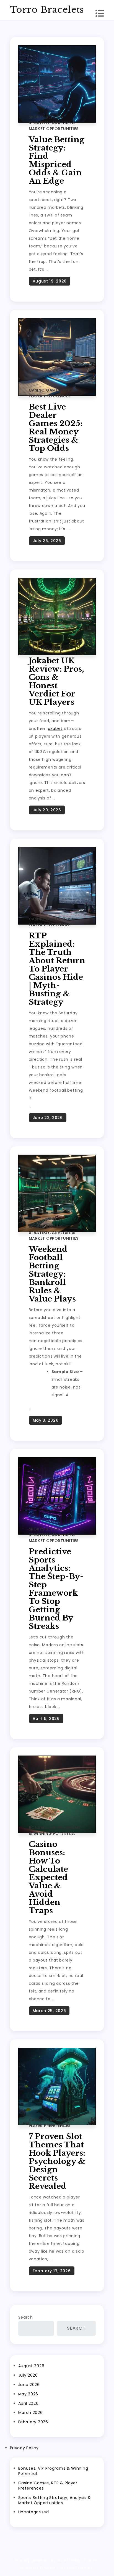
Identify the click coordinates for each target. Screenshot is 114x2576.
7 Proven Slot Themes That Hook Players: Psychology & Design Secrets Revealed (57, 2161)
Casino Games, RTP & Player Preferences (52, 393)
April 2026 (28, 2403)
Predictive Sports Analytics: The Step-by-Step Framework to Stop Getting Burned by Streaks (56, 1589)
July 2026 (28, 2375)
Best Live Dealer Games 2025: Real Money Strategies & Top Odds (56, 428)
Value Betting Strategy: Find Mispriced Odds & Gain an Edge (57, 160)
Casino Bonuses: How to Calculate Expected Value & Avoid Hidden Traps (48, 1877)
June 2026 (29, 2385)
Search (26, 2317)
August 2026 (31, 2366)
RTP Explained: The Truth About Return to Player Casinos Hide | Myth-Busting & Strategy (57, 969)
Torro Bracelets (47, 10)
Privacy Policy (24, 2448)
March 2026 (31, 2413)
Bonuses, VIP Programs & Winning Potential (55, 1831)
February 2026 (33, 2422)
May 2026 (28, 2394)
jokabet (55, 729)
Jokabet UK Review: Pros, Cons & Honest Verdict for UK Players (56, 681)
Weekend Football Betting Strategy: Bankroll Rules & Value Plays (52, 1274)
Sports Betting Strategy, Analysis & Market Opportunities (54, 123)
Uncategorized (46, 650)
